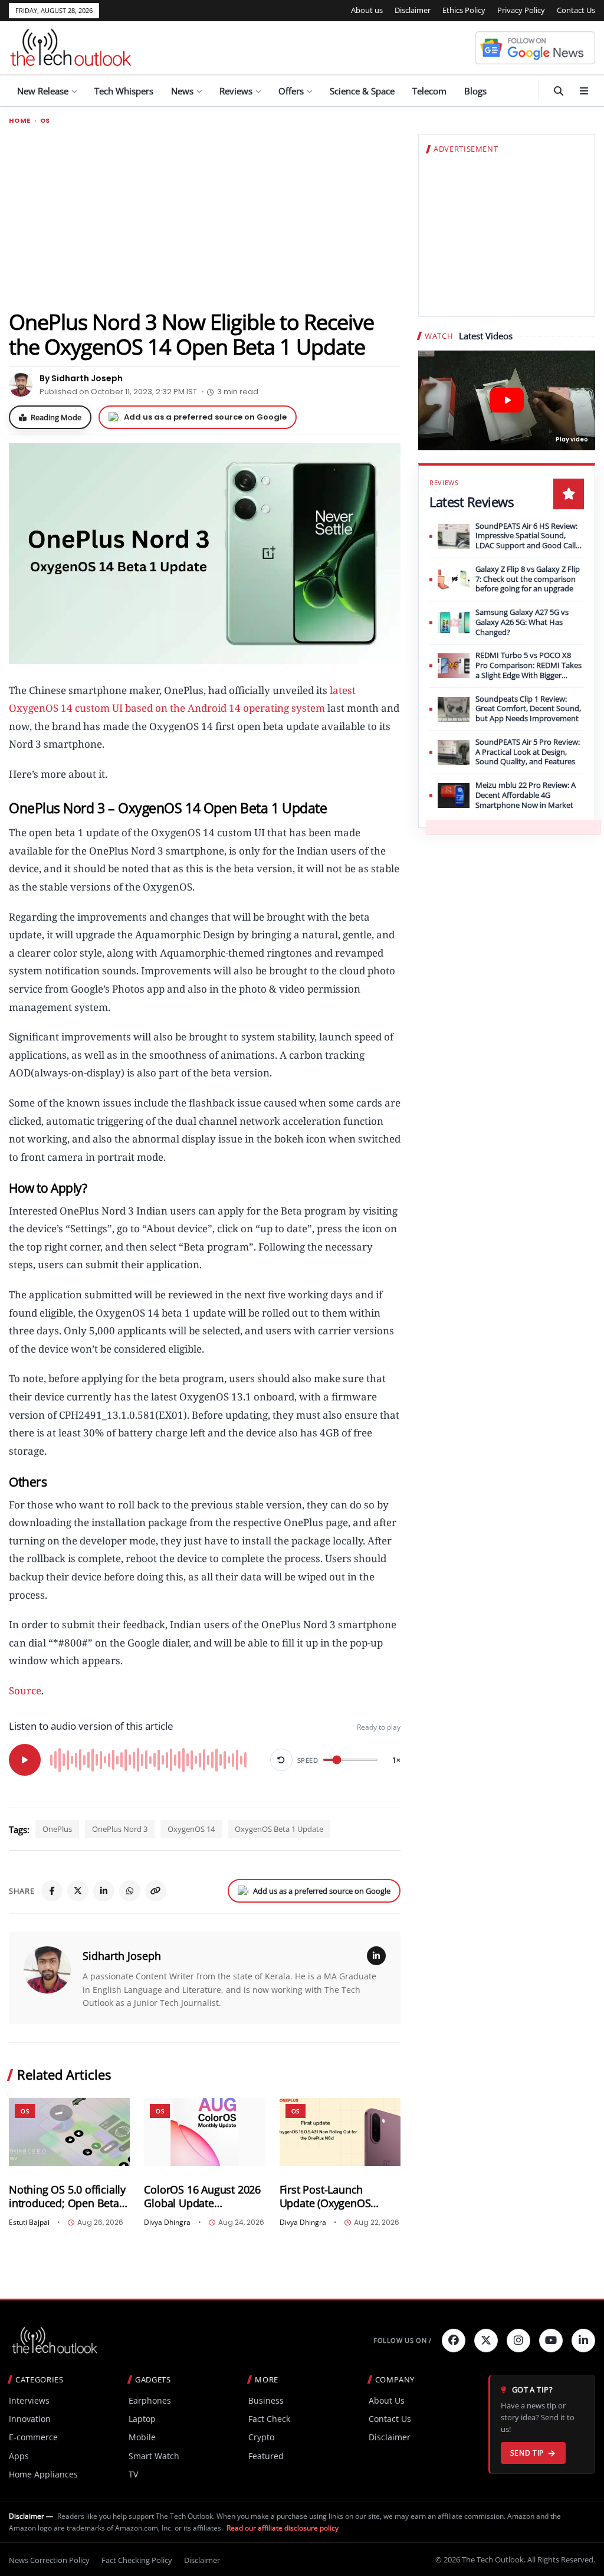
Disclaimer (413, 10)
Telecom (429, 91)
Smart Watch (154, 2456)
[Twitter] (486, 2341)
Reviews (236, 91)
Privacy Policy (521, 10)
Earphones (150, 2400)
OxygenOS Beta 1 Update (279, 1829)
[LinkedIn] (104, 1891)
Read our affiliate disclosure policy (283, 2528)
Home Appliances (43, 2474)
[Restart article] (281, 1760)
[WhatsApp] (130, 1891)
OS (45, 121)
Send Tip (527, 2453)
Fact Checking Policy (137, 2560)
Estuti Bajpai (29, 2223)
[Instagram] (518, 2341)
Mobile (142, 2437)
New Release (43, 91)
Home (20, 121)
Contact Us (576, 10)
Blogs (475, 91)
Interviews (29, 2400)
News (182, 91)
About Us (387, 2400)
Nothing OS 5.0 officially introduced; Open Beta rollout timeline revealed (68, 2197)
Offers (291, 91)
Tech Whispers (124, 91)
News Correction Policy (49, 2560)
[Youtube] (551, 2341)
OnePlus (57, 1829)
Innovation (30, 2419)
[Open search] (559, 91)
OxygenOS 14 (191, 1829)
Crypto (261, 2437)
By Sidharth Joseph (81, 378)
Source (25, 1690)
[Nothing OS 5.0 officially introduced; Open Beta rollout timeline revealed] (69, 2132)
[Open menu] (584, 91)
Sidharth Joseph (122, 1956)
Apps (19, 2456)
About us (367, 10)
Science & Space (362, 91)
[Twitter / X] (78, 1891)
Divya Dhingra (167, 2223)
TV (133, 2474)
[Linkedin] (583, 2341)
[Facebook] (52, 1891)
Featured (266, 2456)
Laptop (142, 2419)
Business (266, 2400)
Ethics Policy (464, 10)
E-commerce (33, 2437)
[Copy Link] (156, 1891)
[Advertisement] (205, 217)
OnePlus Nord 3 (120, 1829)
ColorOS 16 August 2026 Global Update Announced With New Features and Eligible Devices (202, 2197)
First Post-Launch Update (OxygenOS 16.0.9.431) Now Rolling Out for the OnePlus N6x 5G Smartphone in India (339, 2197)
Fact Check (269, 2419)
